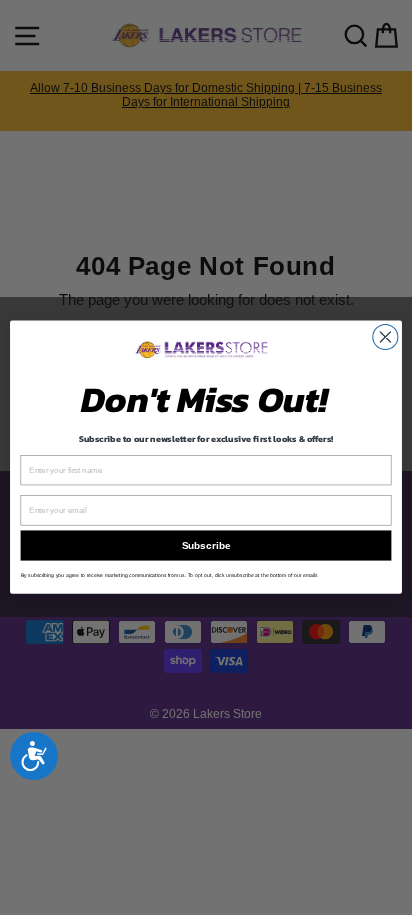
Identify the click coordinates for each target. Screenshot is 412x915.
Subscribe (206, 545)
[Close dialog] (385, 337)
